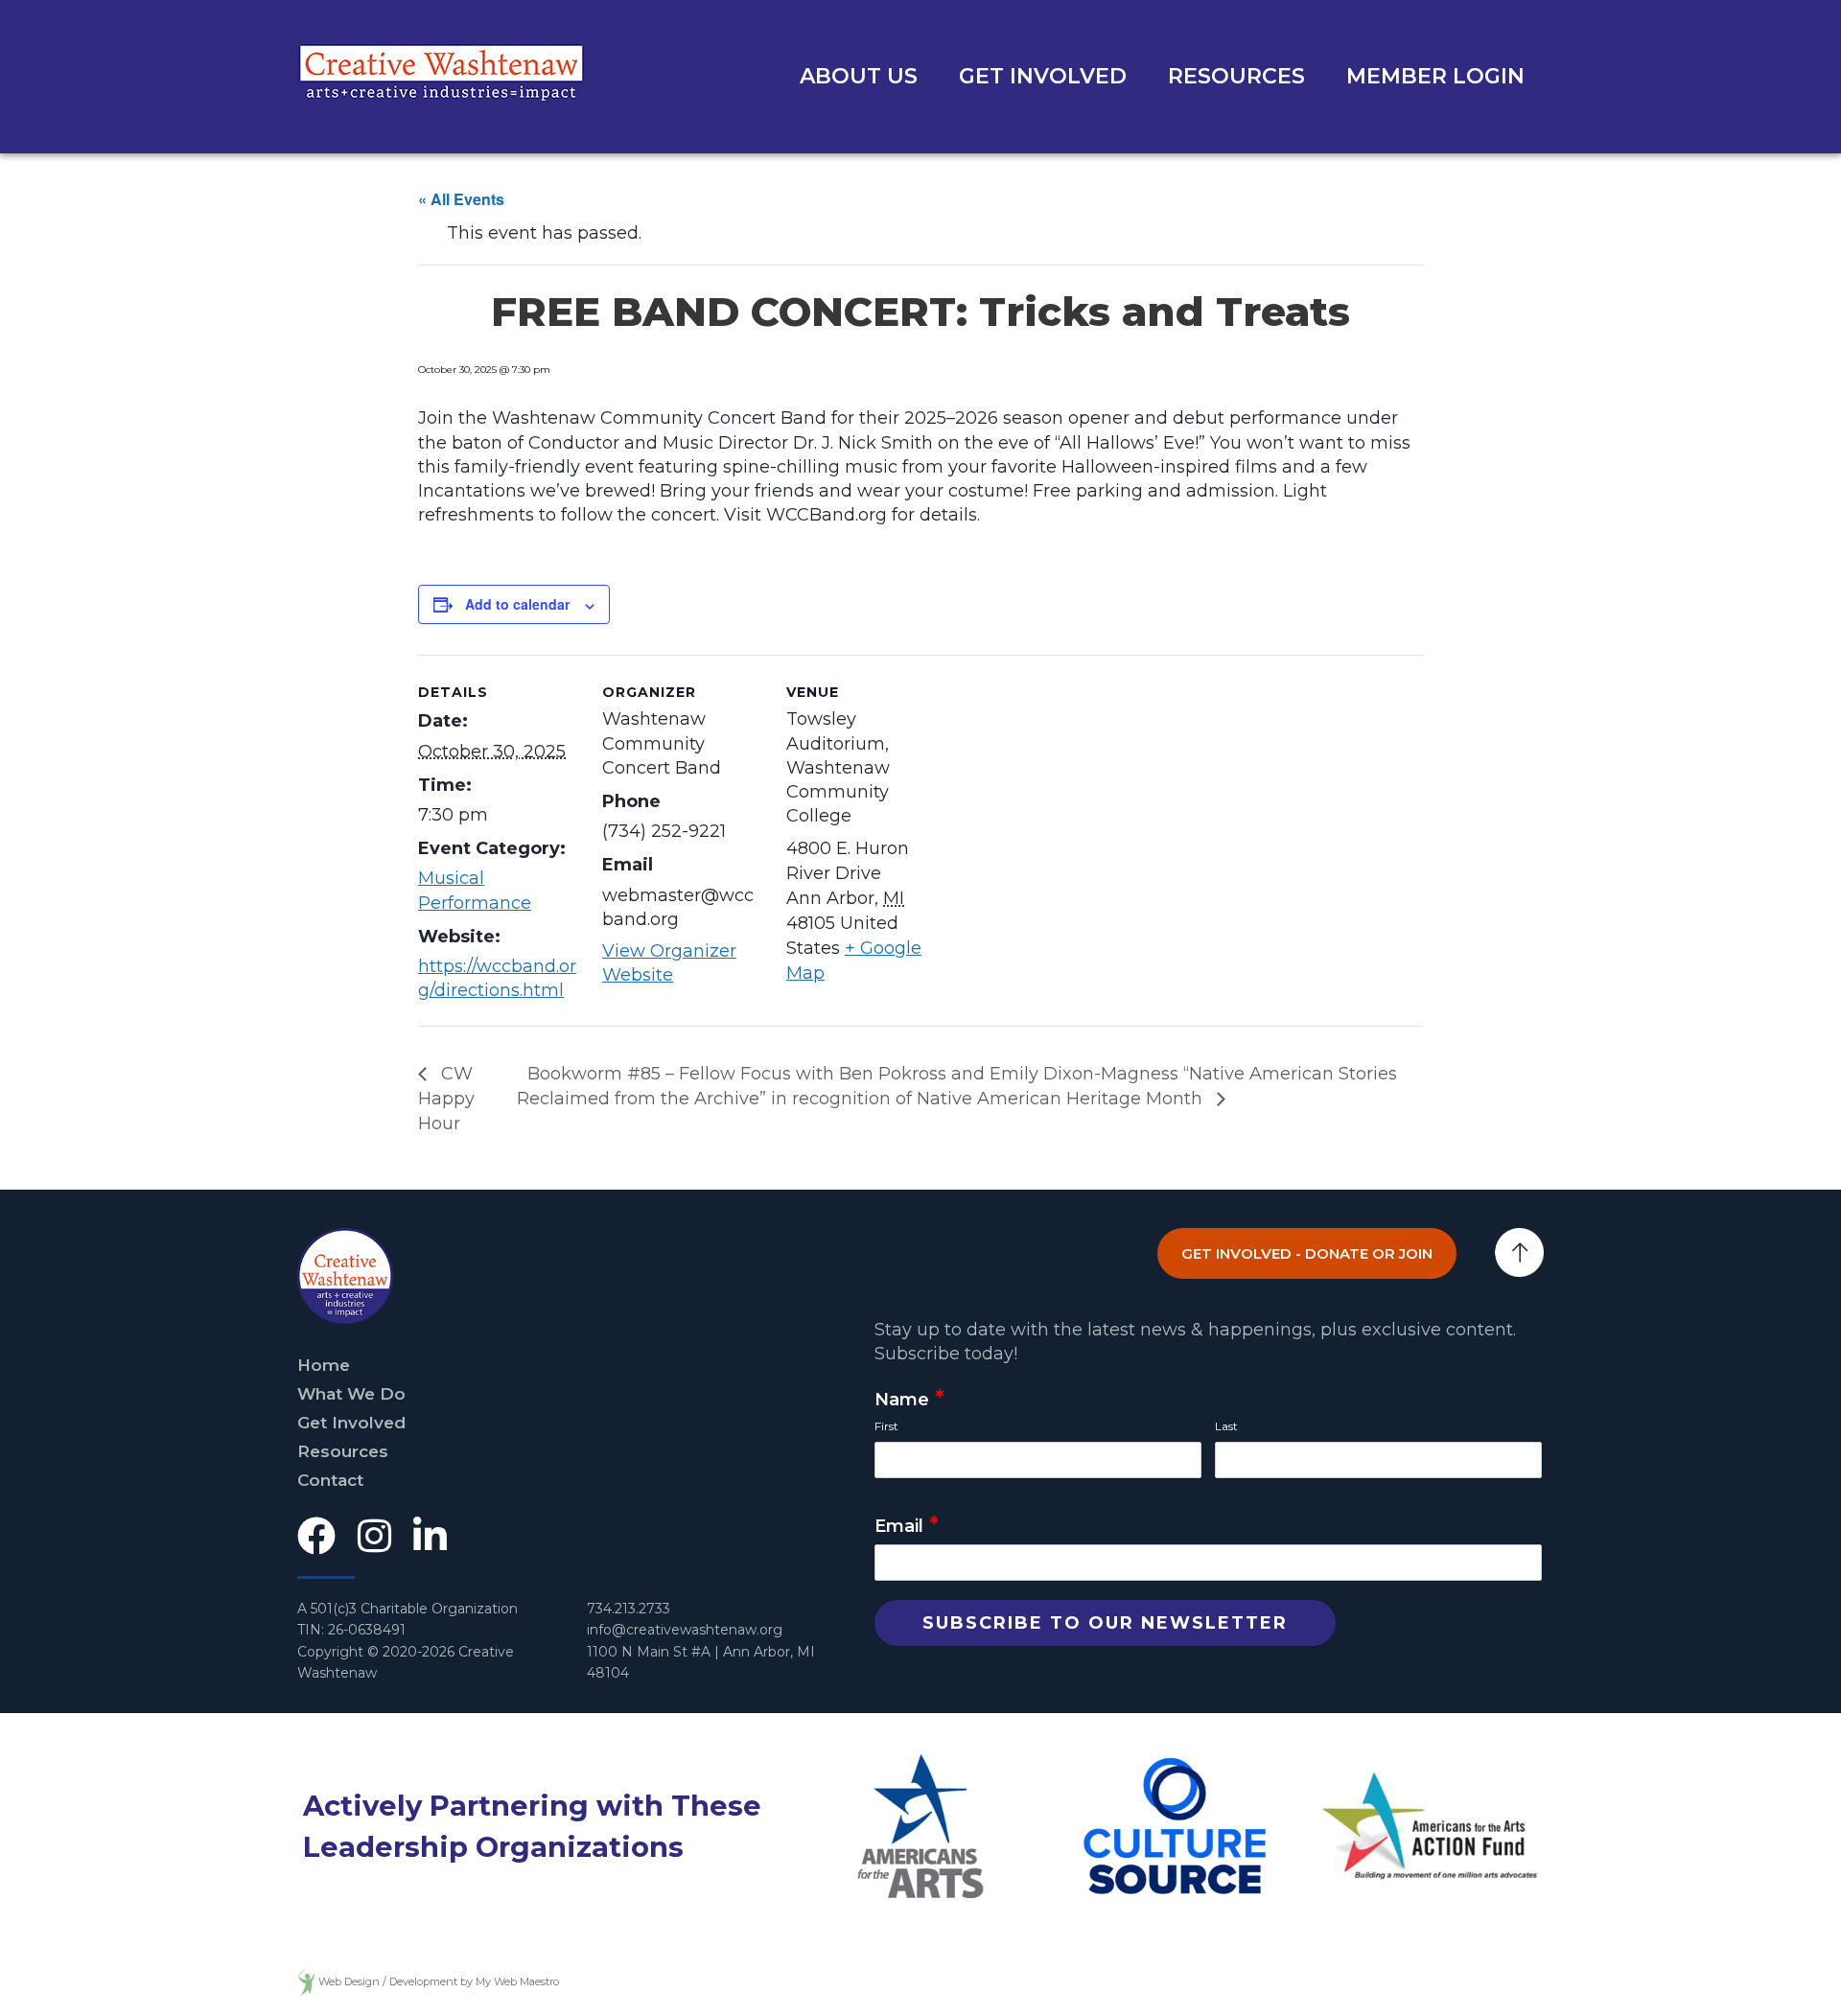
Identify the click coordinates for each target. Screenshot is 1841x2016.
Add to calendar (517, 604)
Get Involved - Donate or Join (1307, 1253)
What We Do (351, 1394)
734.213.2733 (629, 1609)
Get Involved (1043, 76)
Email (907, 1527)
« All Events (461, 199)
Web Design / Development (388, 1981)
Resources (1236, 76)
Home (324, 1365)
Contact (330, 1480)
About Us (859, 76)
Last (1226, 1426)
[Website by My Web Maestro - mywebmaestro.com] (306, 1981)
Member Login (1435, 76)
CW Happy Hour (446, 1099)
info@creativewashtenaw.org (685, 1630)
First (886, 1426)
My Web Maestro (517, 1981)
